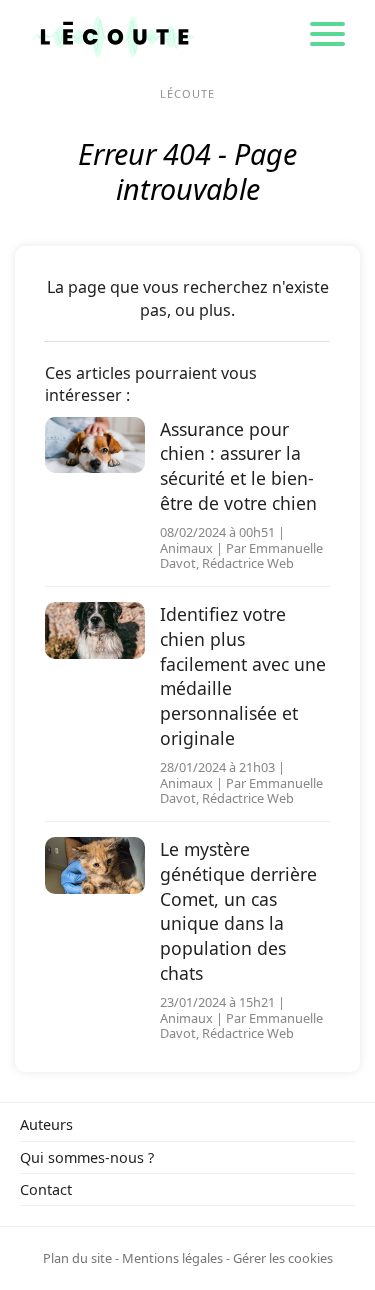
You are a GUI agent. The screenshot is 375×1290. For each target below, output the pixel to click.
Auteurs (46, 1124)
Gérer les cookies (283, 1258)
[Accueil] (114, 35)
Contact (46, 1189)
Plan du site (77, 1258)
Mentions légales (172, 1258)
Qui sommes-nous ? (87, 1157)
